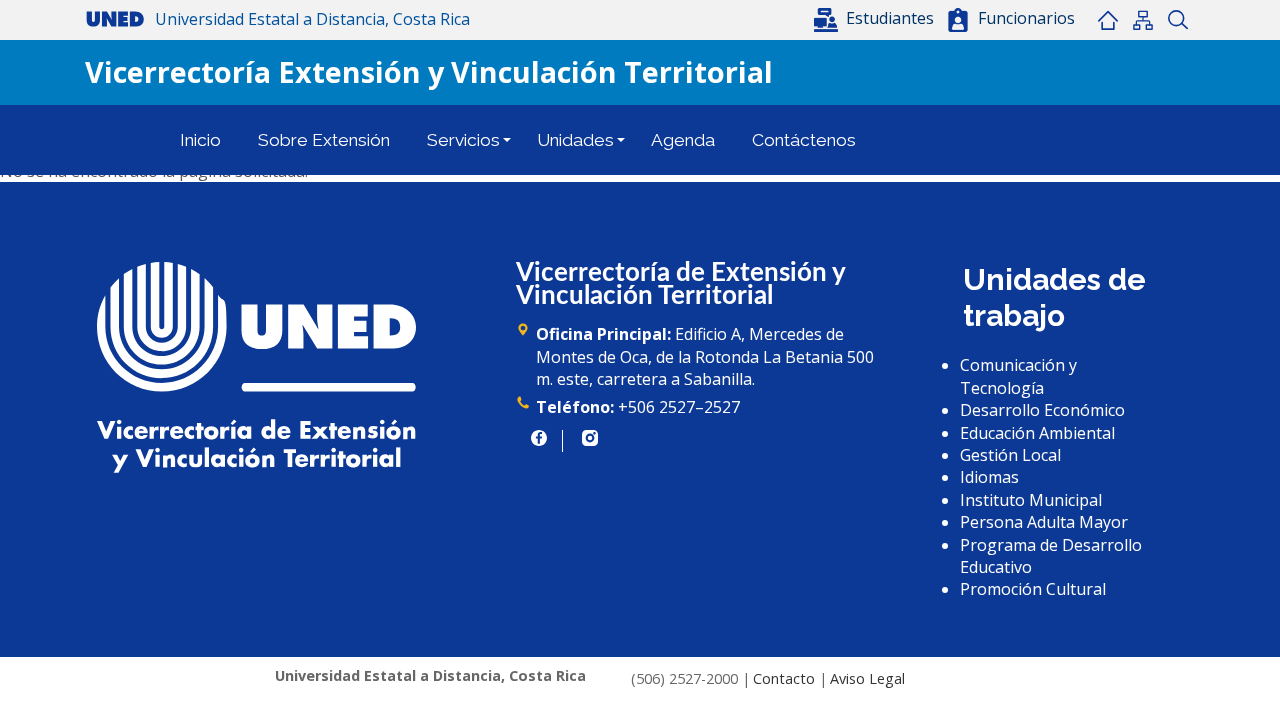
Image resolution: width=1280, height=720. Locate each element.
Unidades (575, 140)
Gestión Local (1010, 455)
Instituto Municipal (1031, 500)
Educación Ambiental (1037, 433)
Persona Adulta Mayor (1044, 522)
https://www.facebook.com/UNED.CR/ (539, 438)
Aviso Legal (867, 678)
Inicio (1107, 20)
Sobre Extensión (324, 140)
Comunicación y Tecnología (1018, 376)
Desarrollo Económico (1042, 410)
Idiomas (989, 477)
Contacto (784, 678)
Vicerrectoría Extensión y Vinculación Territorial (429, 71)
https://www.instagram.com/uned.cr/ (590, 438)
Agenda (683, 140)
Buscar (1177, 20)
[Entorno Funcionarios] (958, 20)
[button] (876, 18)
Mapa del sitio (1142, 20)
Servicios (463, 140)
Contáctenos (804, 140)
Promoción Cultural (1033, 589)
